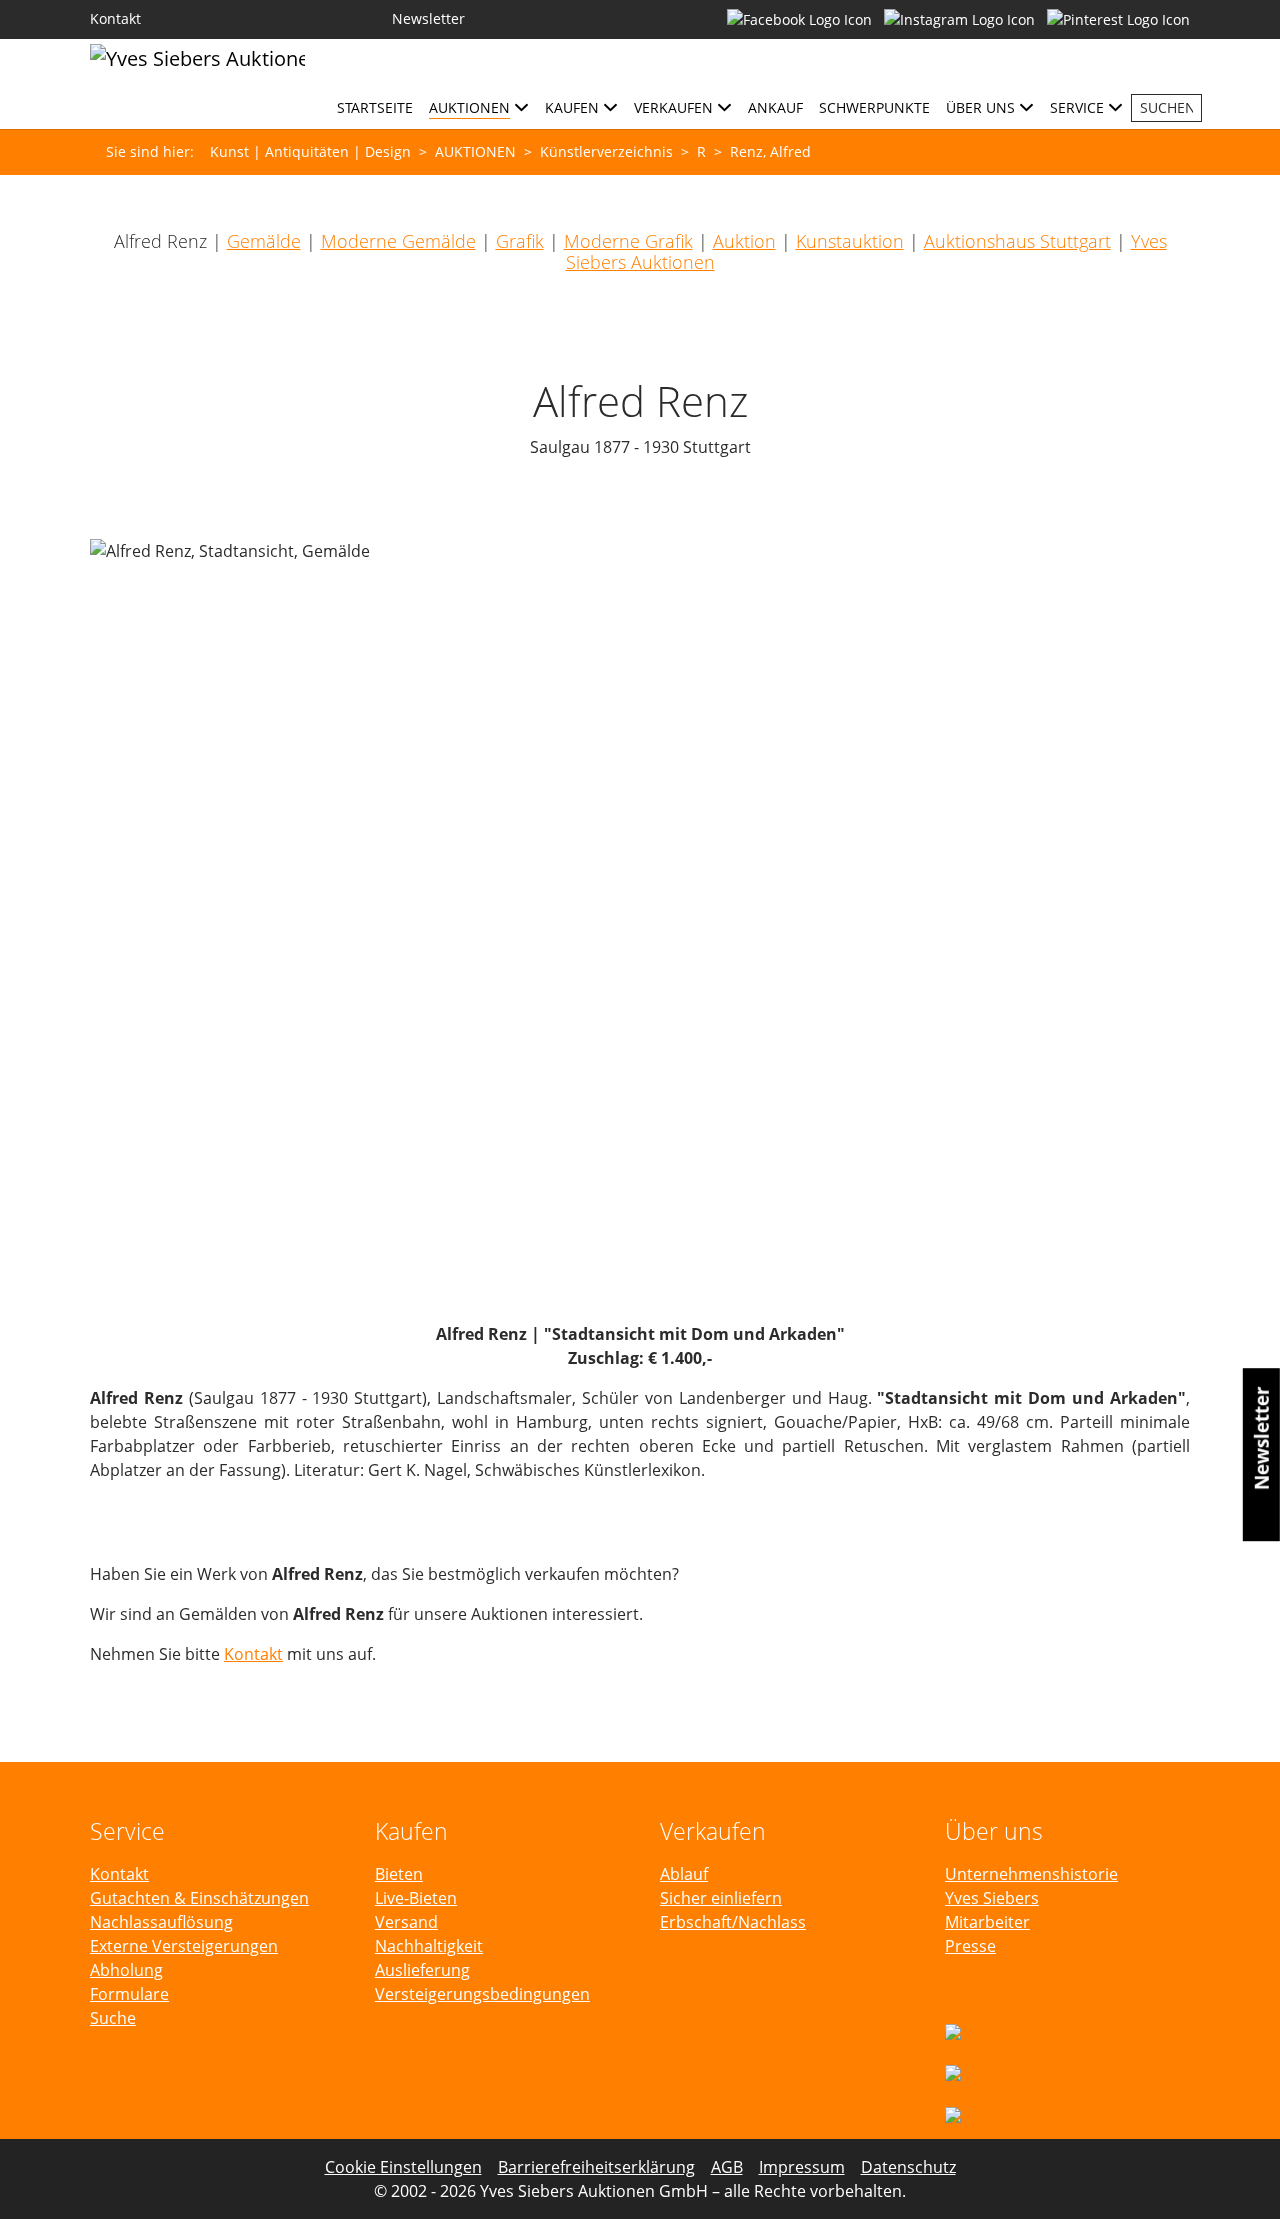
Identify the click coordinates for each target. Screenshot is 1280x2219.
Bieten (399, 1874)
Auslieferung (422, 1970)
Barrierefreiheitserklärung (596, 2167)
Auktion (744, 241)
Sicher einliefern (721, 1898)
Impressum (802, 2167)
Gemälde (264, 241)
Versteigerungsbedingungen (482, 1994)
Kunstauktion (850, 241)
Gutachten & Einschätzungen (199, 1898)
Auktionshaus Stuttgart (1017, 241)
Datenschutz (908, 2167)
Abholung (126, 1970)
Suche (113, 2018)
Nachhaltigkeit (429, 1946)
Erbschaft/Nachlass (733, 1922)
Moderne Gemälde (398, 241)
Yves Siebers (992, 1898)
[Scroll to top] (1236, 2175)
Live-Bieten (416, 1898)
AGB (727, 2167)
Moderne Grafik (628, 241)
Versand (406, 1922)
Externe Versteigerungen (184, 1946)
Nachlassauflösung (161, 1922)
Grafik (520, 241)
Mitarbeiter (987, 1922)
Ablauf (684, 1874)
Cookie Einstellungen (403, 2167)
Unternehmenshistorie (1031, 1874)
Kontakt (253, 1654)
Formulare (129, 1994)
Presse (970, 1946)
